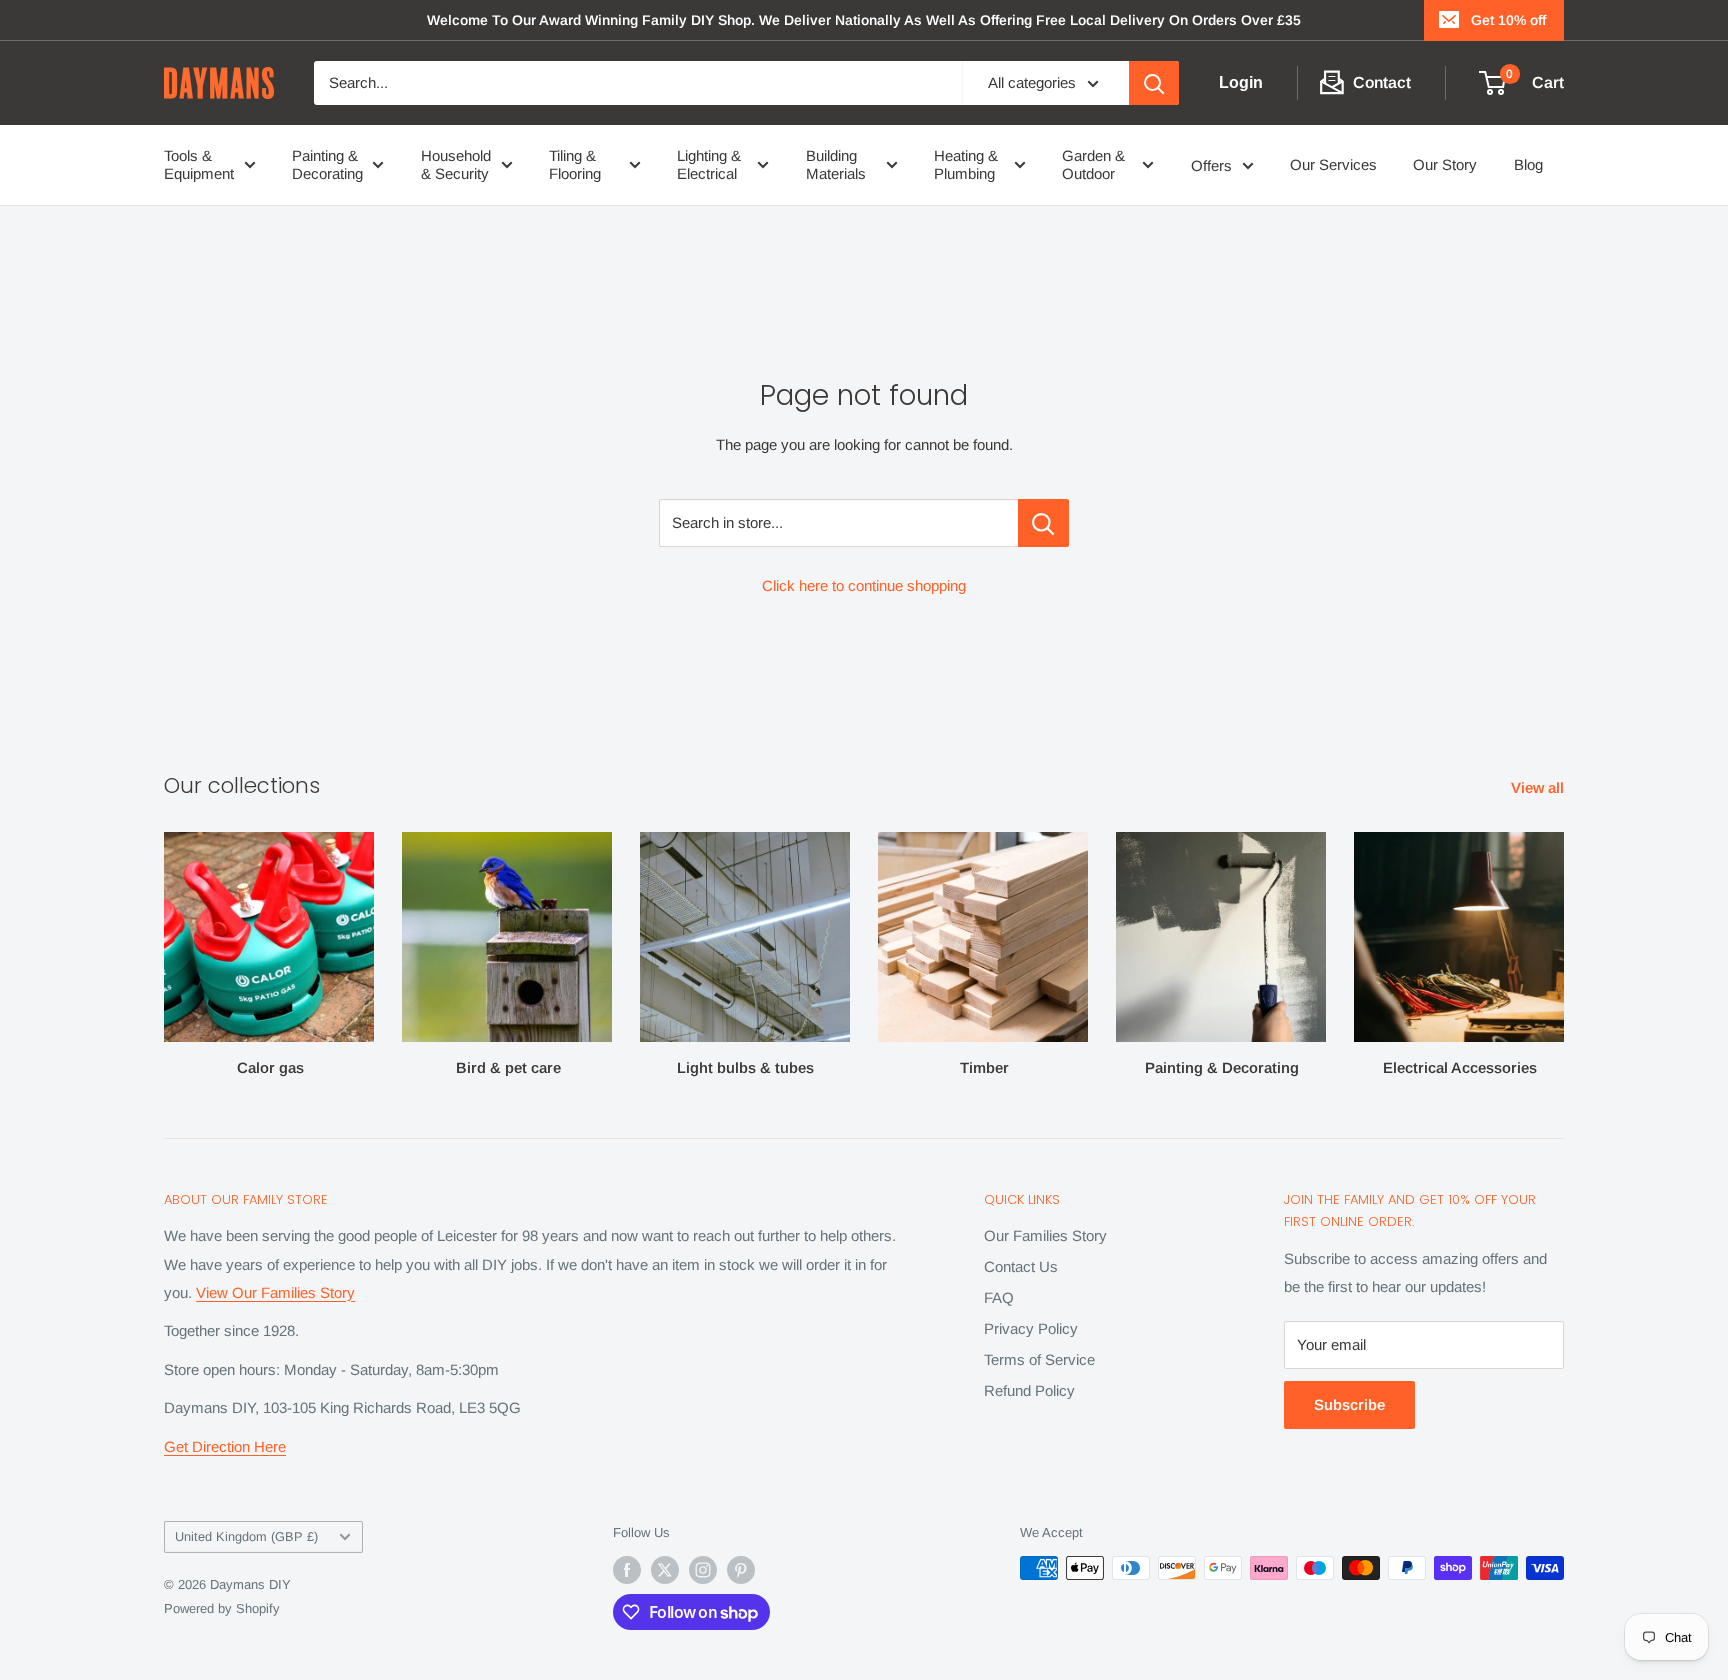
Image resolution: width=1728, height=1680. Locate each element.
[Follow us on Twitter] (665, 1570)
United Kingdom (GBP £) (246, 1536)
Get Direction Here (225, 1446)
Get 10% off (1508, 20)
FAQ (999, 1297)
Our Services (1333, 164)
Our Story (1445, 164)
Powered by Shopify (222, 1608)
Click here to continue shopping (864, 585)
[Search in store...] (1043, 523)
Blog (1528, 164)
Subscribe (1349, 1404)
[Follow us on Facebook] (627, 1570)
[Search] (1154, 83)
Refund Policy (1029, 1390)
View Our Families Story (275, 1292)
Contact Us (1021, 1266)
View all (1539, 787)
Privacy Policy (1031, 1328)
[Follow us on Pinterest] (741, 1570)
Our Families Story (1045, 1235)
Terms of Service (1039, 1359)
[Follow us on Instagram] (703, 1570)
